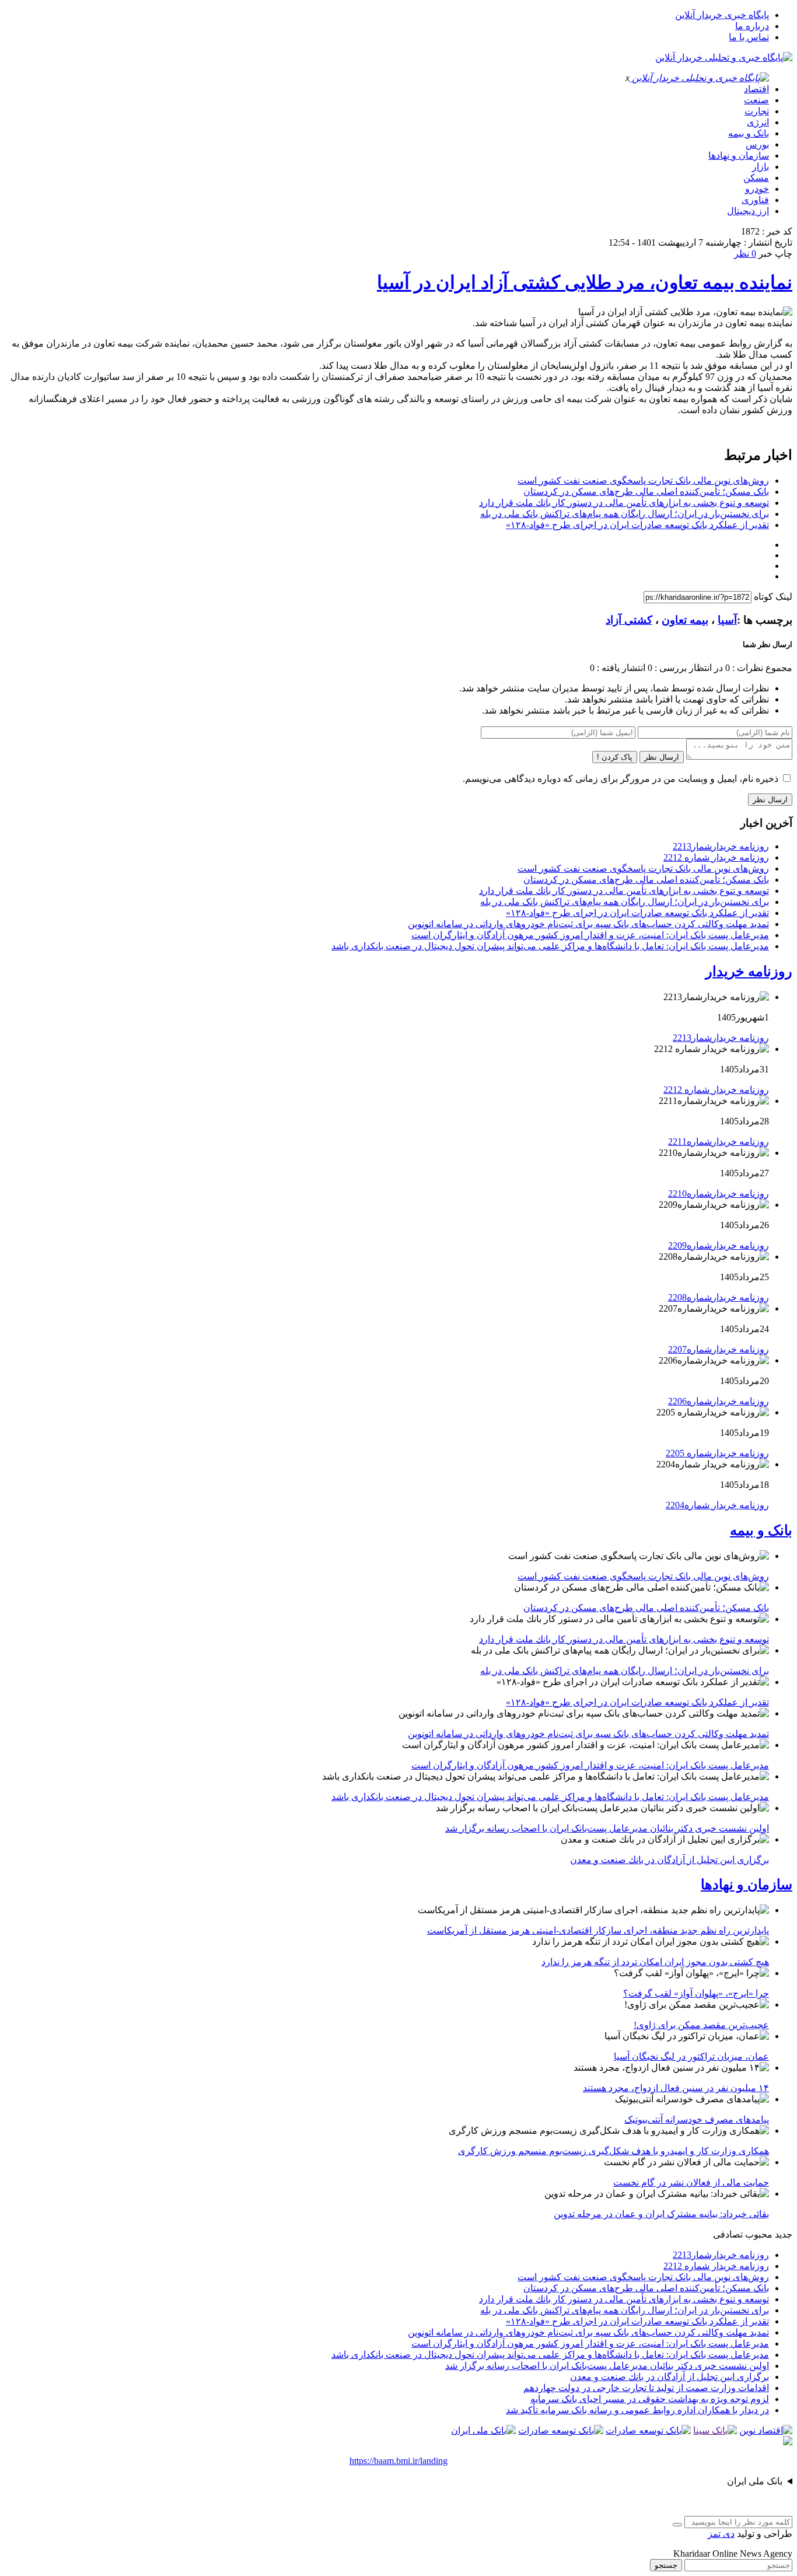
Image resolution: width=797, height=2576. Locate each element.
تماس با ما (749, 37)
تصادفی (728, 2234)
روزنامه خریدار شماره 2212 (716, 857)
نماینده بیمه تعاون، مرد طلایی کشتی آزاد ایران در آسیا (585, 282)
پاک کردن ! (615, 757)
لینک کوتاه (773, 597)
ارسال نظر (662, 757)
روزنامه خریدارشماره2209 (719, 1245)
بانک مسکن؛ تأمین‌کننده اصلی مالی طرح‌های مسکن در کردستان (646, 492)
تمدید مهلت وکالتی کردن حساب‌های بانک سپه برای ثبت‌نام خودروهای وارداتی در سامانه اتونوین (588, 924)
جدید (784, 2234)
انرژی (758, 122)
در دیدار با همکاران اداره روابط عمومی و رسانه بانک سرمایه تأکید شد (637, 2410)
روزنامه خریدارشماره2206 (719, 1401)
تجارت (757, 111)
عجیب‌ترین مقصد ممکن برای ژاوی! (701, 2025)
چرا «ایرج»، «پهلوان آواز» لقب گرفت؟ (696, 1993)
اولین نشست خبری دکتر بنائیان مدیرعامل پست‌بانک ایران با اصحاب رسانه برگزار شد (607, 1828)
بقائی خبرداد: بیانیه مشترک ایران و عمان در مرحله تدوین (661, 2214)
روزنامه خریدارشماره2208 (719, 1297)
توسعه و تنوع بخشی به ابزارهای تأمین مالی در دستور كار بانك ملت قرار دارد (624, 503)
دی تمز (721, 2534)
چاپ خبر (775, 254)
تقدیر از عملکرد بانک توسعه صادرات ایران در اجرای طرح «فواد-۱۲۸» (637, 525)
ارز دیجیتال (748, 211)
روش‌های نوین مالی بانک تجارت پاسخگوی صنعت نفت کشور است (643, 480)
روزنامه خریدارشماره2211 (719, 1142)
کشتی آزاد (629, 620)
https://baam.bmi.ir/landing (398, 2461)
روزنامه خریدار (749, 971)
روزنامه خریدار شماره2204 (717, 1505)
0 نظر (745, 254)
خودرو (757, 189)
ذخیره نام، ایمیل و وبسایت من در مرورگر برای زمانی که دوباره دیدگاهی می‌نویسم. (621, 779)
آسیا (727, 620)
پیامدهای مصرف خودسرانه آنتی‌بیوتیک (697, 2119)
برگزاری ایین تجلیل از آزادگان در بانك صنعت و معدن (670, 1860)
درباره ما (752, 26)
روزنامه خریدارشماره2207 (719, 1349)
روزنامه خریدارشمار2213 (721, 846)
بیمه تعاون (685, 620)
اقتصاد (756, 89)
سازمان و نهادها (739, 155)
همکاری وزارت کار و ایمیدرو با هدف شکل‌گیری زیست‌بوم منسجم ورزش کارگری (614, 2151)
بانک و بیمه (749, 133)
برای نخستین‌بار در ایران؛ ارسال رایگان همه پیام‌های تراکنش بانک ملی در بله (625, 514)
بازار (761, 167)
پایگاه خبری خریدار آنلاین (722, 15)
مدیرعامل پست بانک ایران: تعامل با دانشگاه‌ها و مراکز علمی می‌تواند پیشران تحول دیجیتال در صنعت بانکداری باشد (550, 946)
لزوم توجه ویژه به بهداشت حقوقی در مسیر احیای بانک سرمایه (650, 2399)
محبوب (759, 2234)
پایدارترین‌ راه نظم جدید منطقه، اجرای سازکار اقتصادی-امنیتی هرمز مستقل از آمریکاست (598, 1930)
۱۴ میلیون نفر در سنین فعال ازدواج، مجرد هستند (676, 2088)
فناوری (755, 200)
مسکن (756, 178)
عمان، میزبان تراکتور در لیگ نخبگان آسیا (691, 2056)
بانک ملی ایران (755, 2481)
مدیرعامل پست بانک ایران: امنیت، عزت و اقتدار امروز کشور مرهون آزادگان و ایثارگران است (590, 935)
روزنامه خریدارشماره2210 (719, 1193)
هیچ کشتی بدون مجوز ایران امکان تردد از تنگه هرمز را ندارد (655, 1962)
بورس (757, 144)
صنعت (756, 100)
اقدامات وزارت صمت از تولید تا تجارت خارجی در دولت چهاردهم (646, 2388)
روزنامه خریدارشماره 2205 (717, 1453)
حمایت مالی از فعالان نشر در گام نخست (691, 2182)
